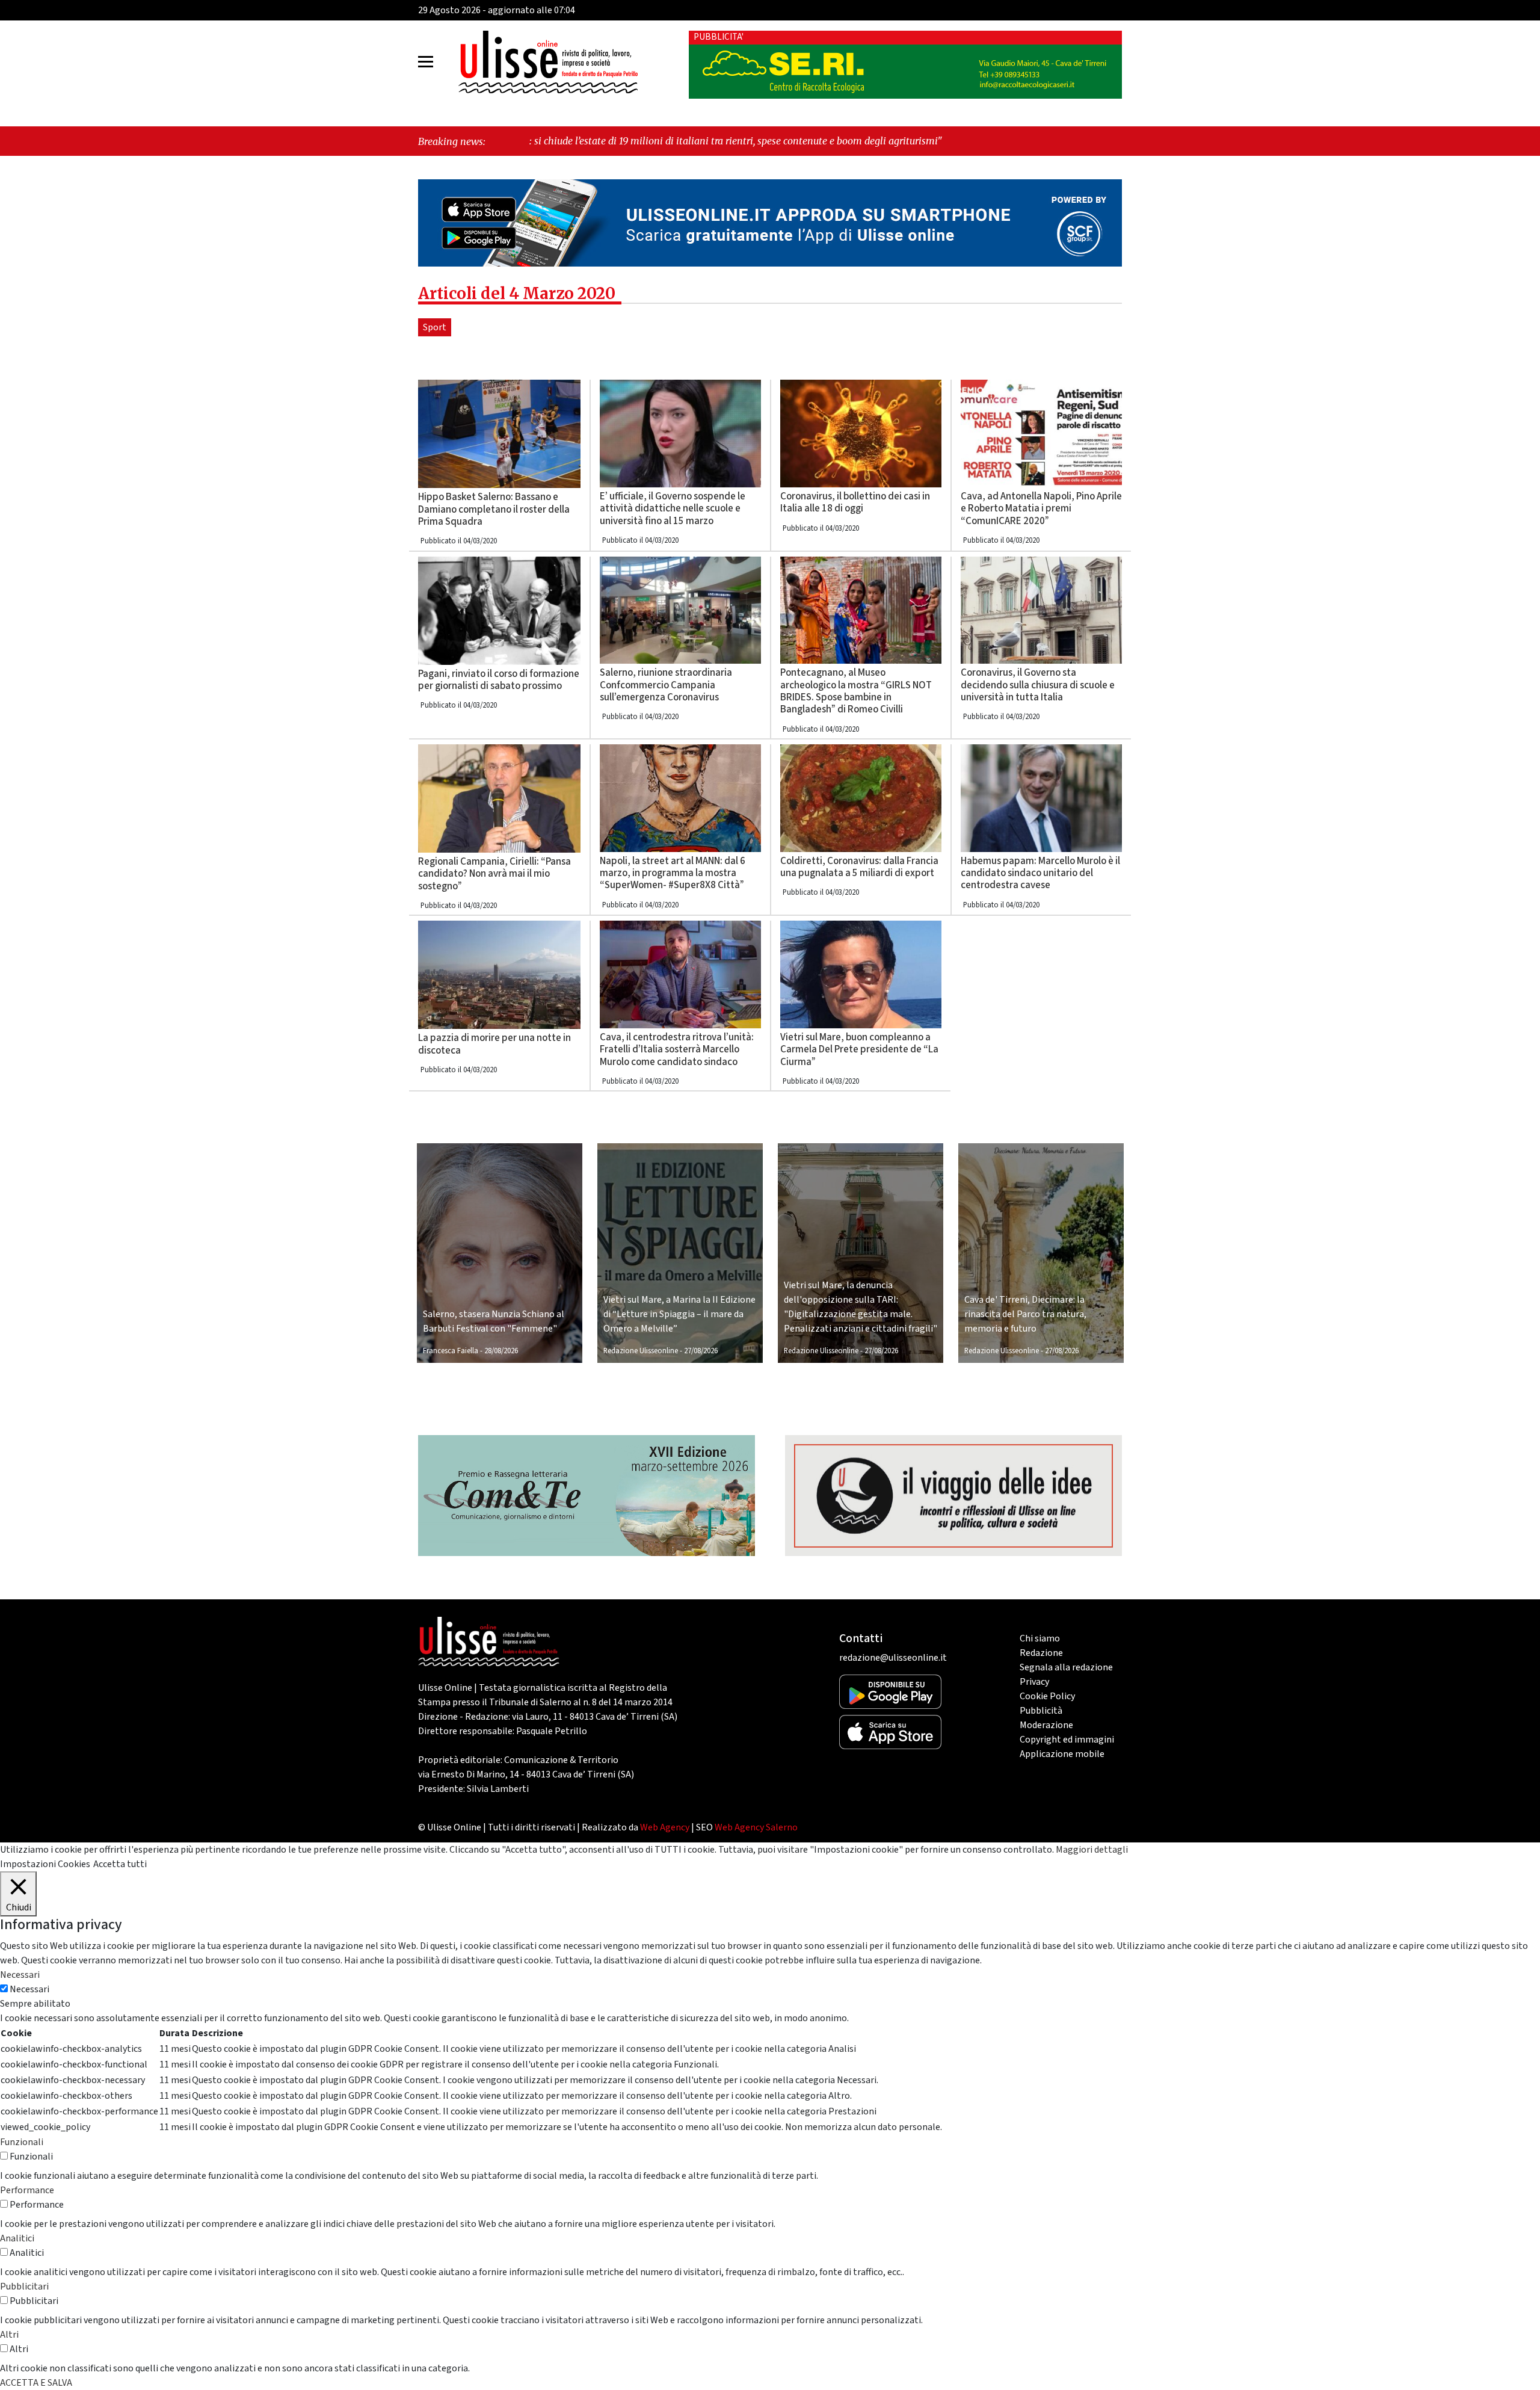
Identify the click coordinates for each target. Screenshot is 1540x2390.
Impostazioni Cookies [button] (45, 1864)
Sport (435, 327)
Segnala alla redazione (1066, 1667)
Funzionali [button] (22, 2142)
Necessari (29, 1989)
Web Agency (665, 1827)
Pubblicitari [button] (24, 2287)
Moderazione (1046, 1725)
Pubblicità (1041, 1711)
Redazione (1041, 1653)
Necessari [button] (20, 1975)
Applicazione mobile (1062, 1754)
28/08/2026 (501, 1351)
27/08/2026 (701, 1351)
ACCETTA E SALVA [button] (36, 2383)
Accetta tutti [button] (120, 1864)
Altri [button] (9, 2335)
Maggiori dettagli (1092, 1850)
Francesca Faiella (451, 1351)
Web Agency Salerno (756, 1827)
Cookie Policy (1047, 1696)
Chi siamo (1040, 1638)
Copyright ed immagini (1067, 1740)
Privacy (1034, 1682)
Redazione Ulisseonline (641, 1351)
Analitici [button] (17, 2238)
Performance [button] (27, 2190)
